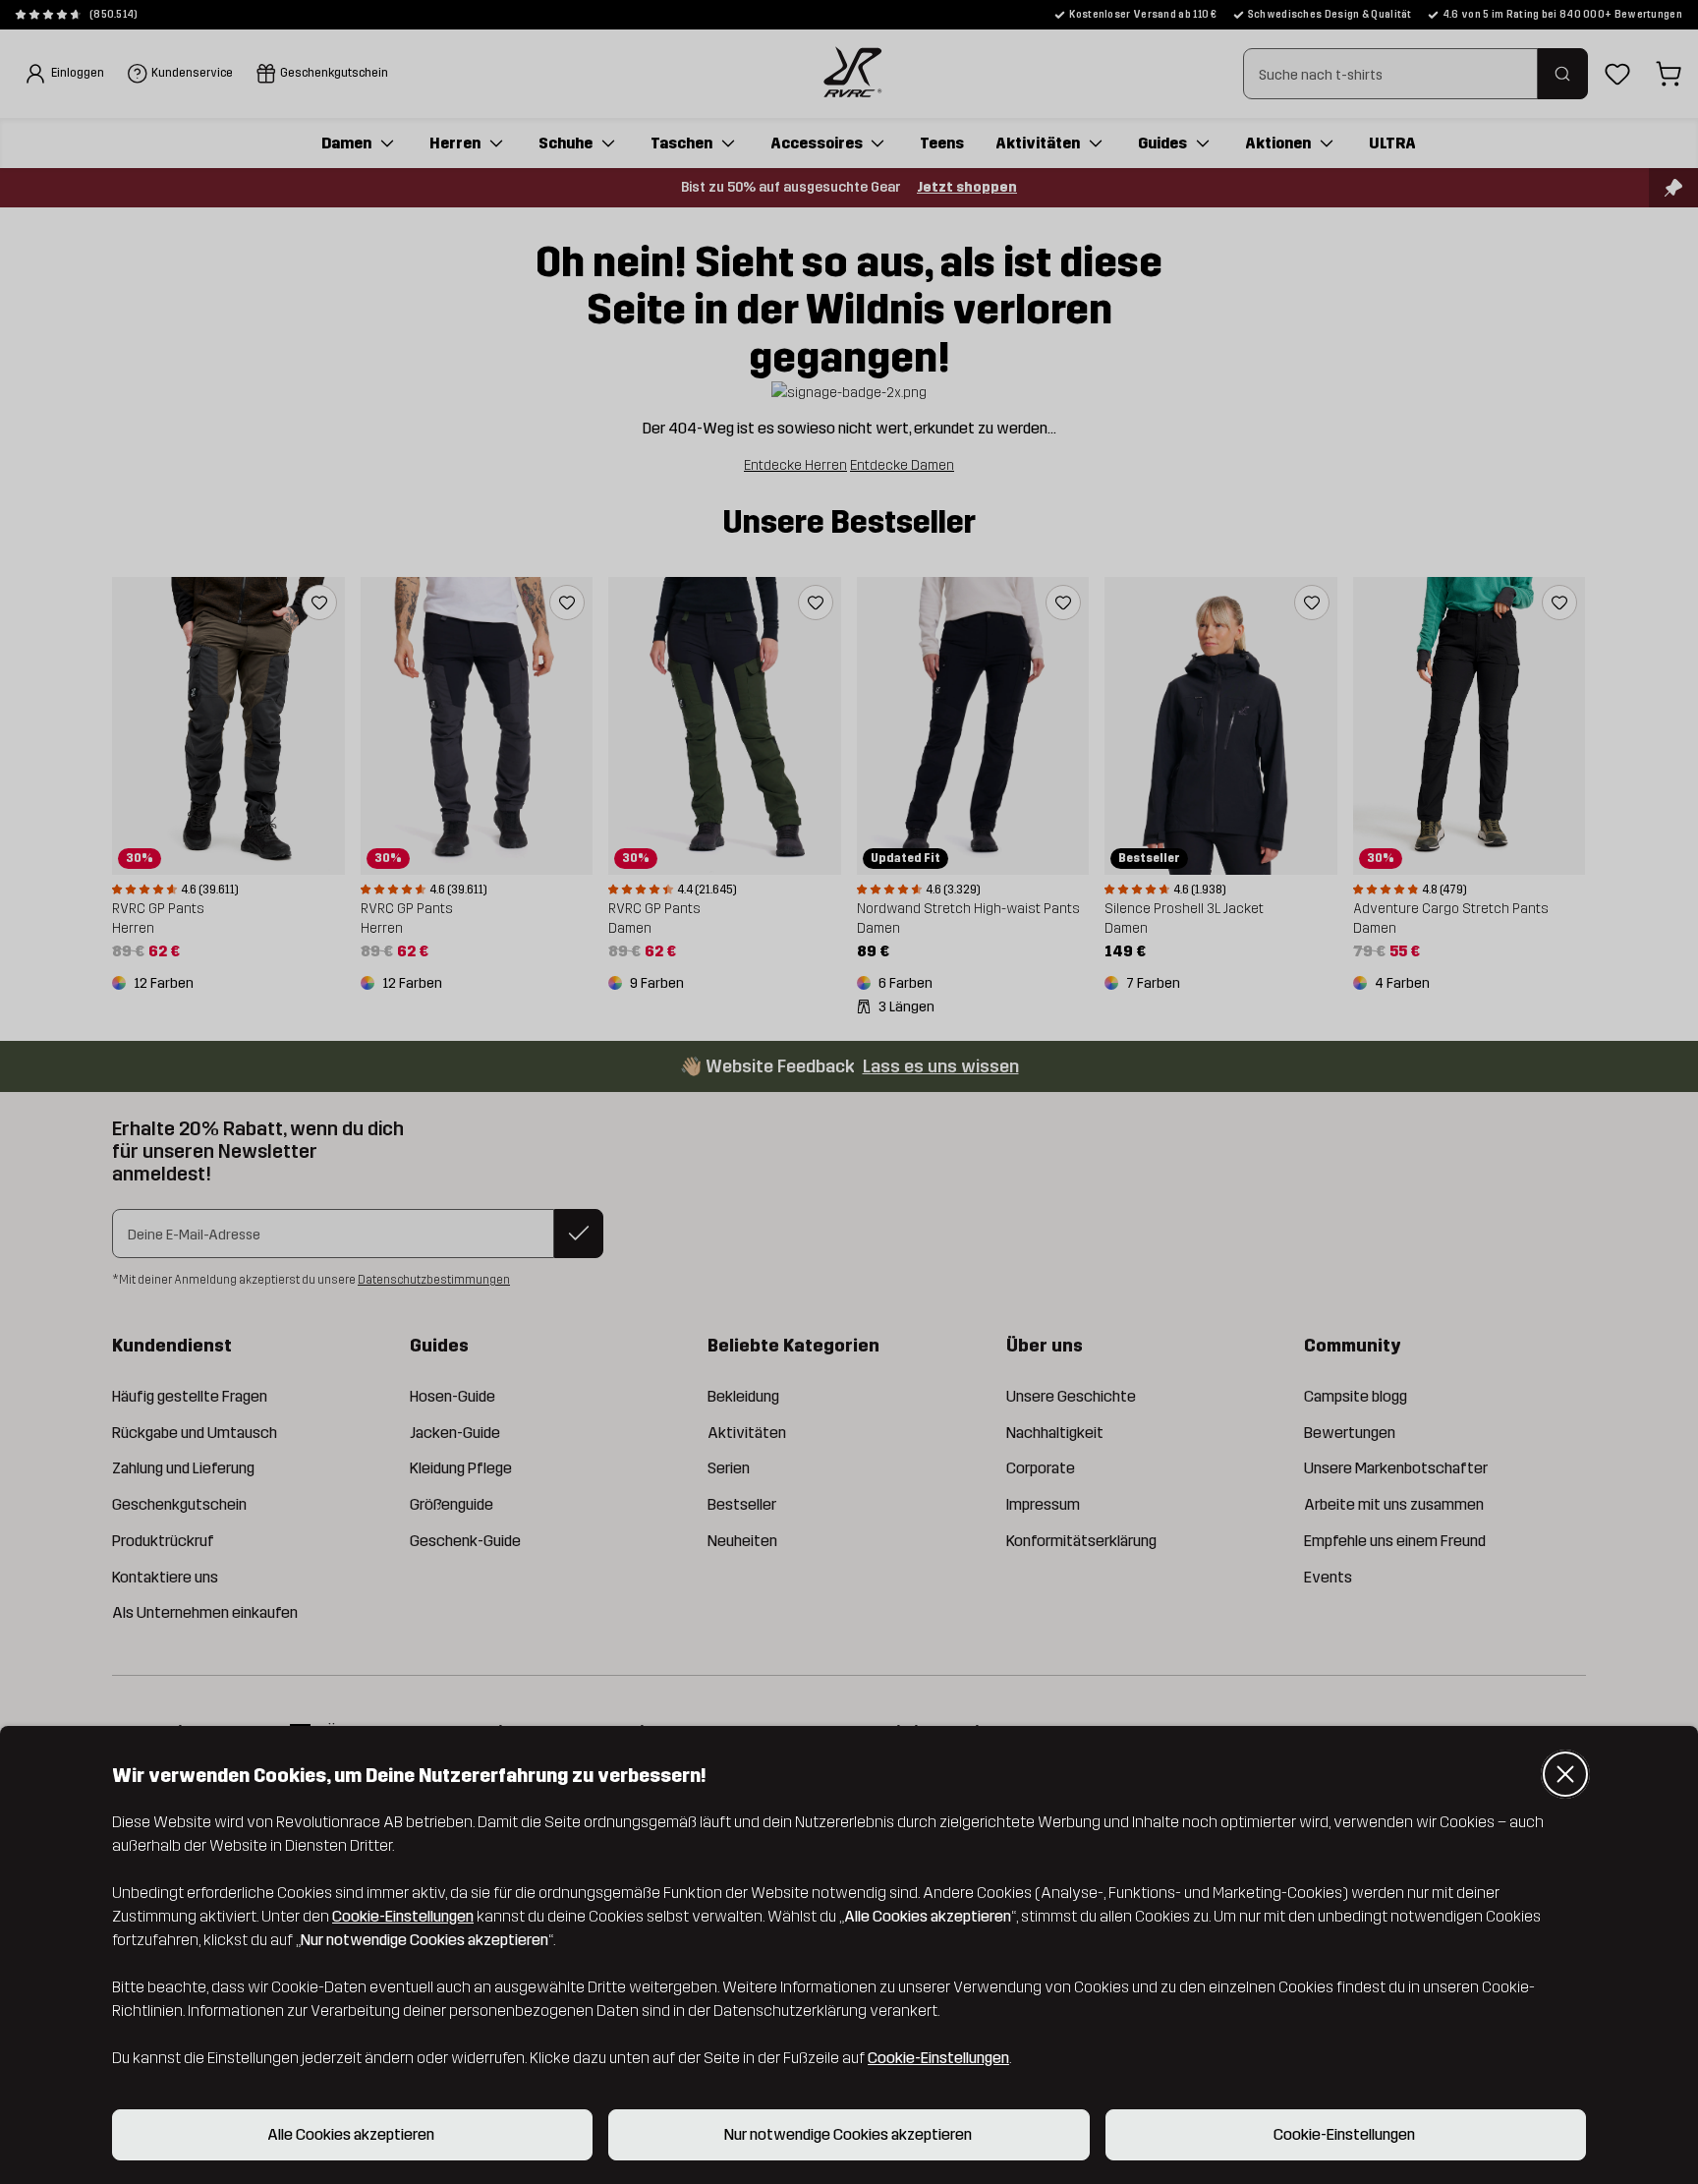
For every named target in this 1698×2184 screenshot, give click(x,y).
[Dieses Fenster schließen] (1565, 1774)
